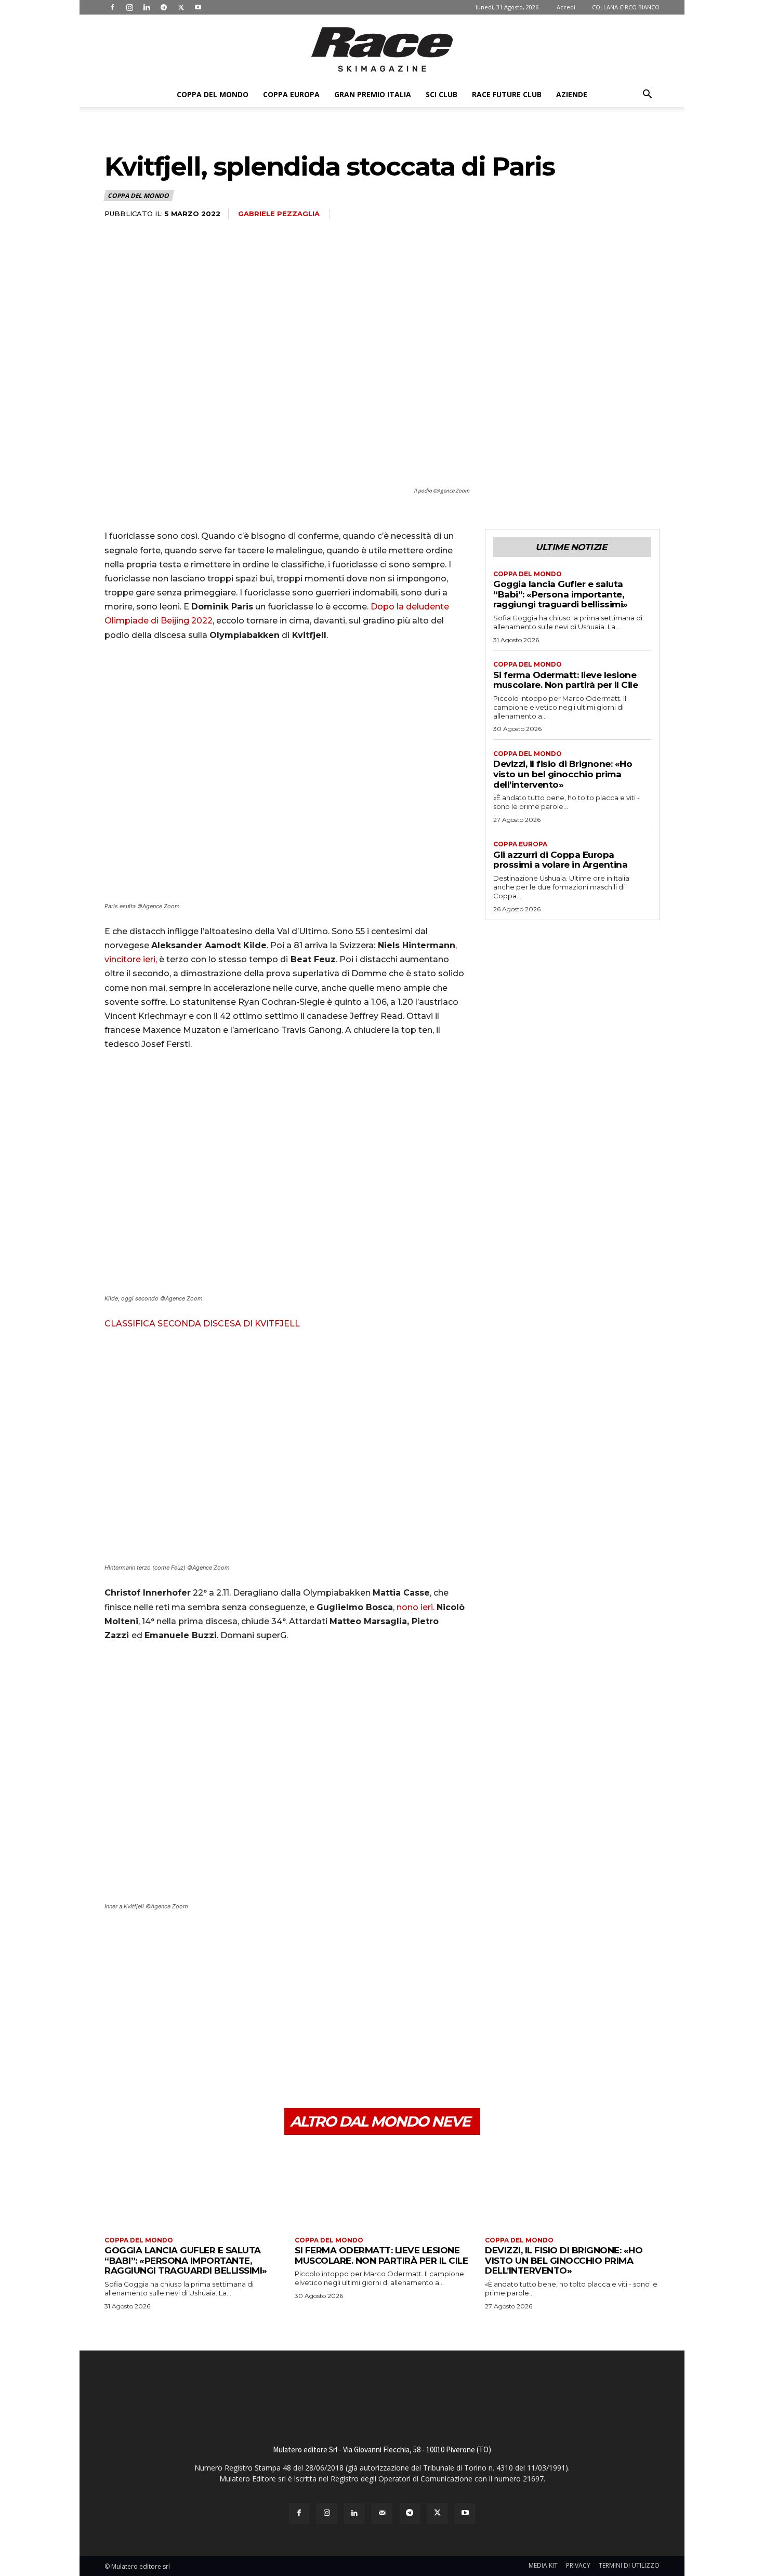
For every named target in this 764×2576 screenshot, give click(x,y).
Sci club (442, 94)
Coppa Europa (291, 94)
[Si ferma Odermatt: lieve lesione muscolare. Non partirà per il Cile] (382, 2187)
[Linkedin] (147, 7)
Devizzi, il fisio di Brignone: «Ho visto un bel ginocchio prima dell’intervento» (563, 774)
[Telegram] (164, 7)
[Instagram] (129, 7)
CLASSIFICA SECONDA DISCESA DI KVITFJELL (202, 1324)
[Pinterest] (163, 2059)
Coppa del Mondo (213, 94)
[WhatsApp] (187, 2059)
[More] (211, 2059)
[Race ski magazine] (382, 49)
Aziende (572, 94)
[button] (647, 95)
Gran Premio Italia (373, 94)
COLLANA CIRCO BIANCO (626, 7)
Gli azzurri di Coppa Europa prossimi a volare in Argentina (560, 860)
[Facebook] (112, 7)
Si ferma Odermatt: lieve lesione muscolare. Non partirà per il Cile (565, 680)
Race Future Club (507, 94)
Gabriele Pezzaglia (279, 214)
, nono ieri (413, 1607)
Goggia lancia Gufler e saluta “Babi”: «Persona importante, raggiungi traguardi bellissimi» (561, 594)
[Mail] (382, 2513)
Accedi (566, 7)
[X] (181, 7)
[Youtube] (198, 7)
